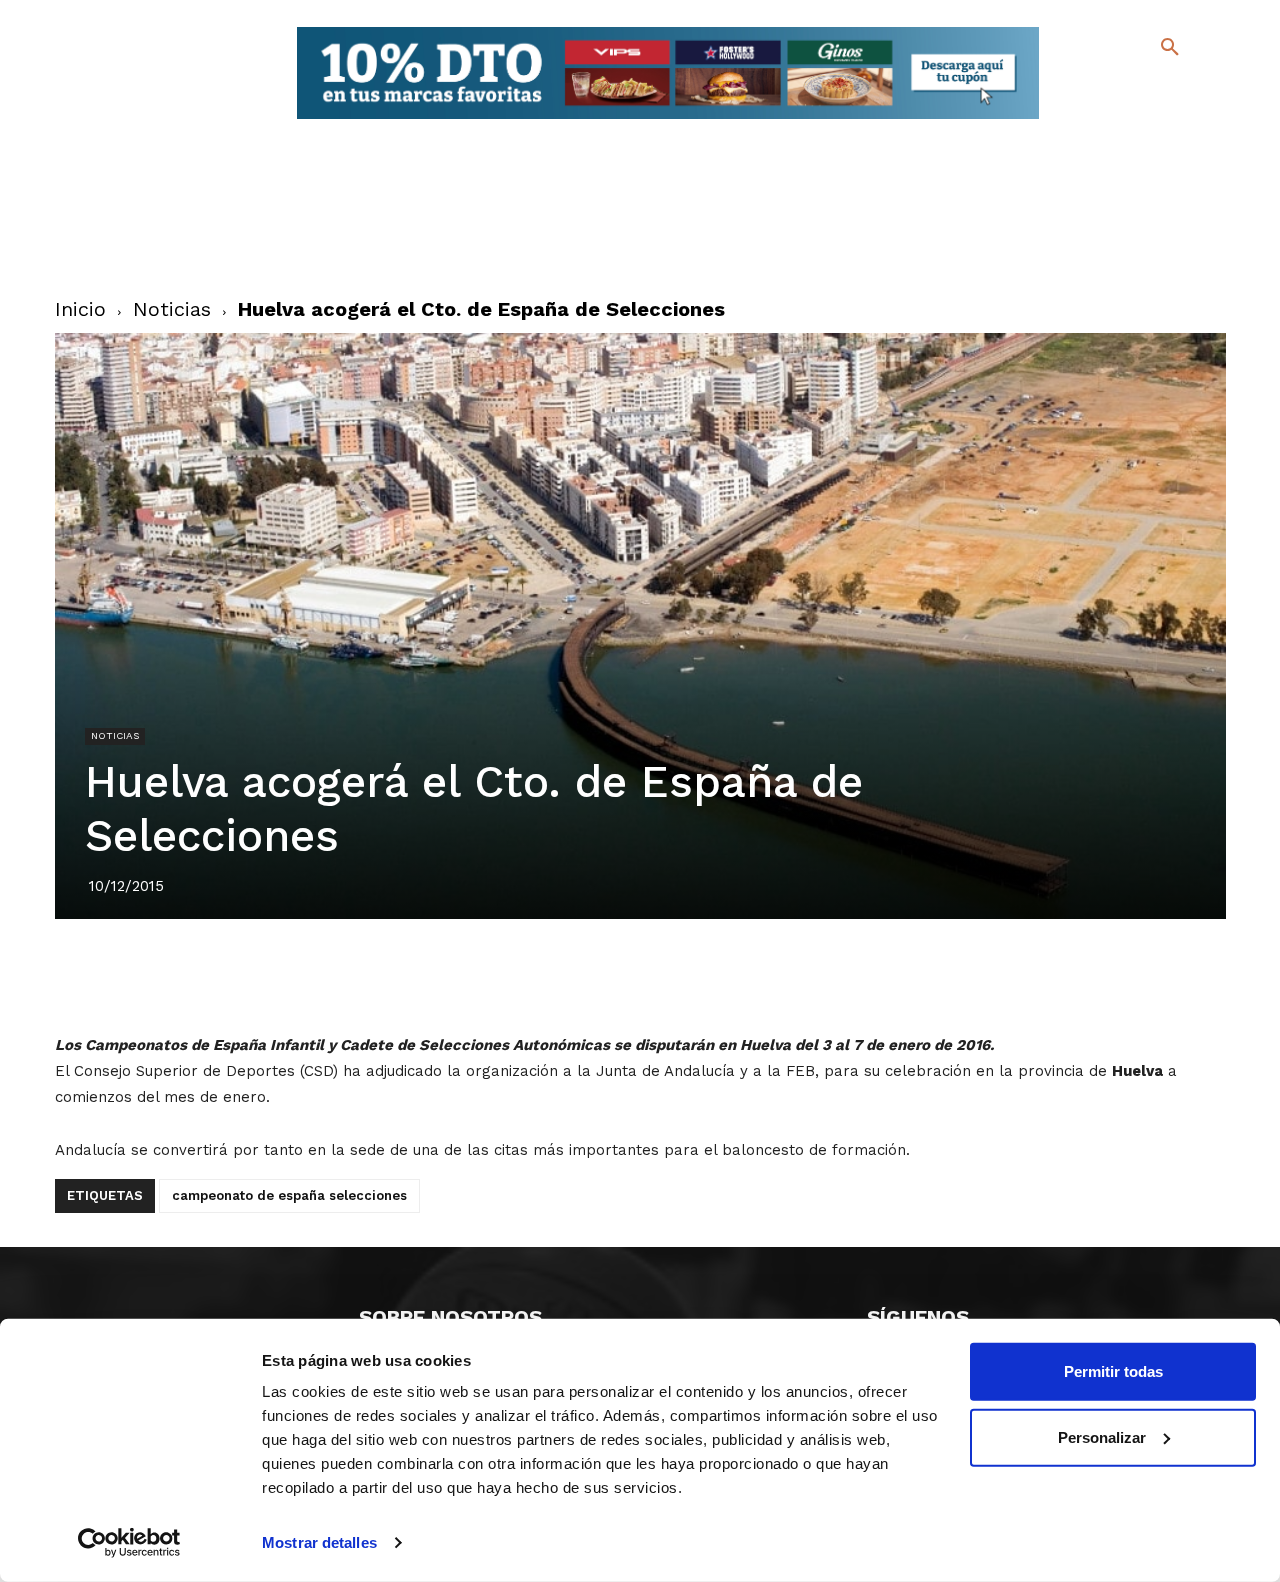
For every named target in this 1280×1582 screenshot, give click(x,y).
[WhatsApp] (709, 975)
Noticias (172, 309)
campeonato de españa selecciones (289, 1195)
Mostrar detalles (319, 1542)
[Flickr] (1088, 119)
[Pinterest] (617, 975)
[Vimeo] (1120, 119)
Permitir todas (1113, 1371)
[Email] (755, 975)
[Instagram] (1178, 90)
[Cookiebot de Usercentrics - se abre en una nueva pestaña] (129, 1543)
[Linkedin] (663, 975)
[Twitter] (1117, 87)
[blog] (1146, 88)
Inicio (80, 309)
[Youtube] (1152, 119)
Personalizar (1102, 1436)
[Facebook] (1088, 90)
